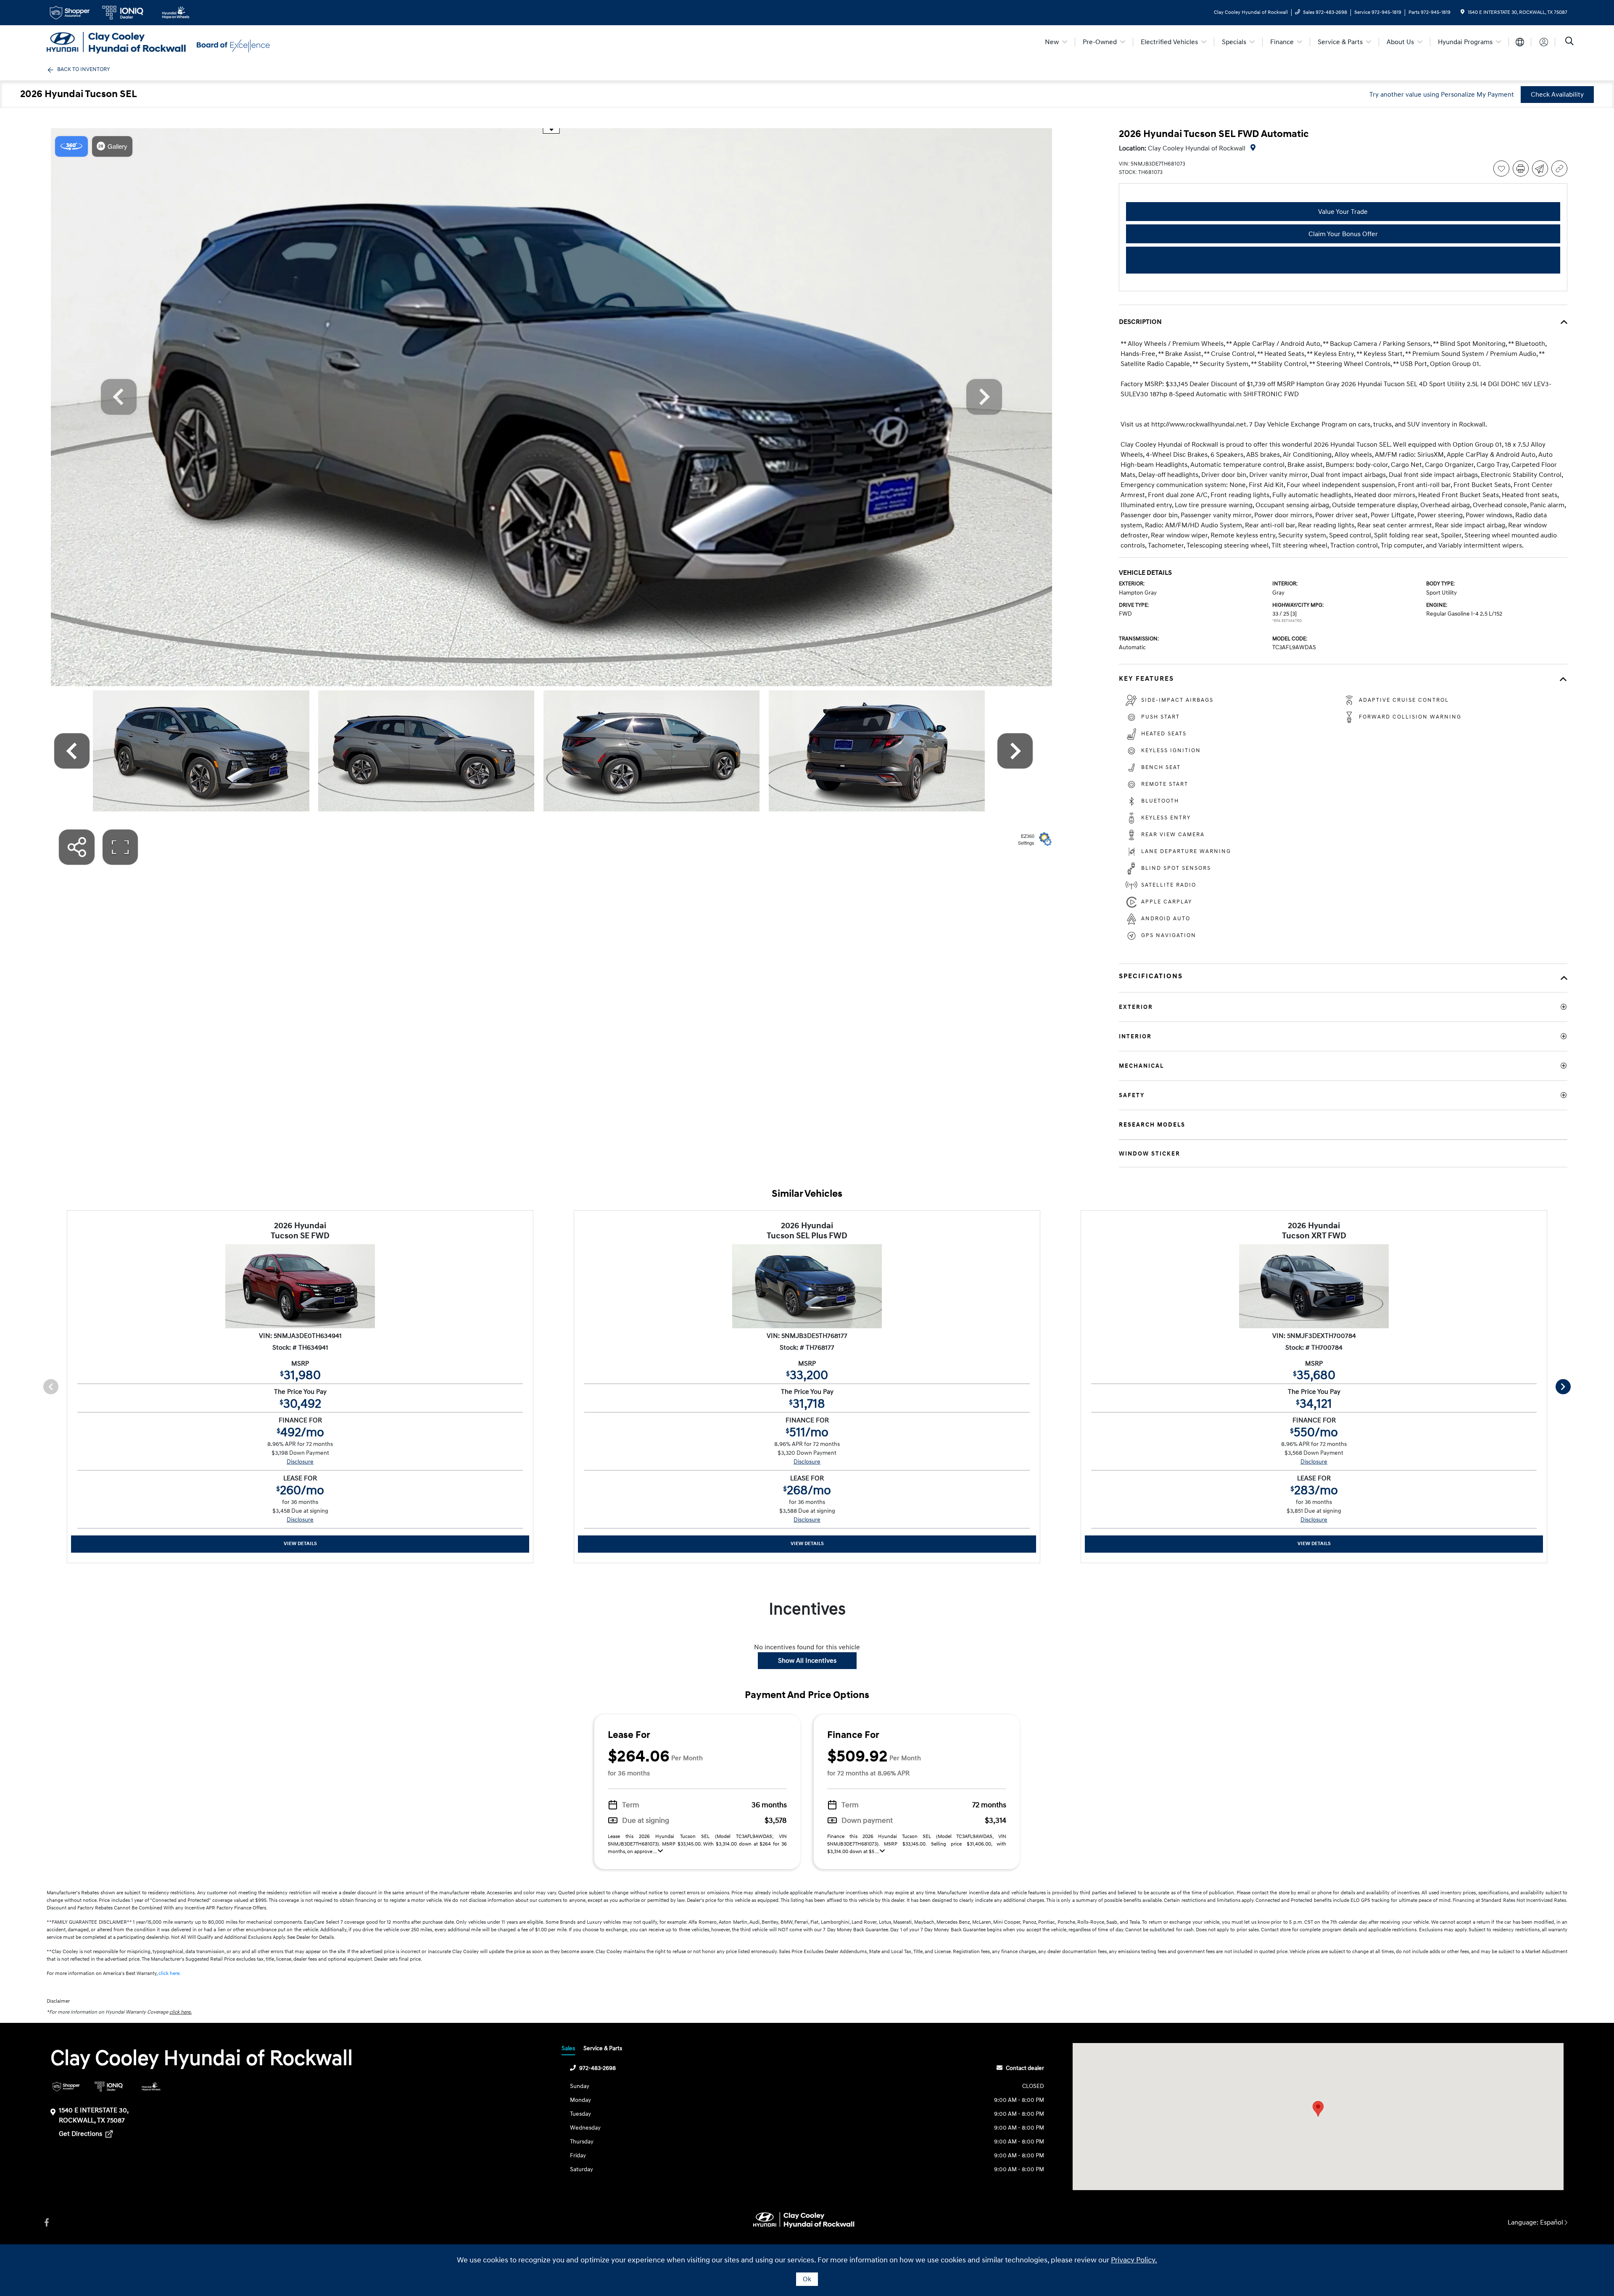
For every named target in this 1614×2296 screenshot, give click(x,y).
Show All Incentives (807, 1661)
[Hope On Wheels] (151, 2087)
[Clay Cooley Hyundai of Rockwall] (119, 42)
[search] (1569, 42)
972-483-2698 (597, 2068)
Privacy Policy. (1134, 2260)
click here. (170, 1973)
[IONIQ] (109, 2087)
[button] (1318, 2109)
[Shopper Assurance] (66, 2087)
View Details (300, 1544)
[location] (1462, 12)
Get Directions (81, 2134)
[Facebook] (47, 2223)
